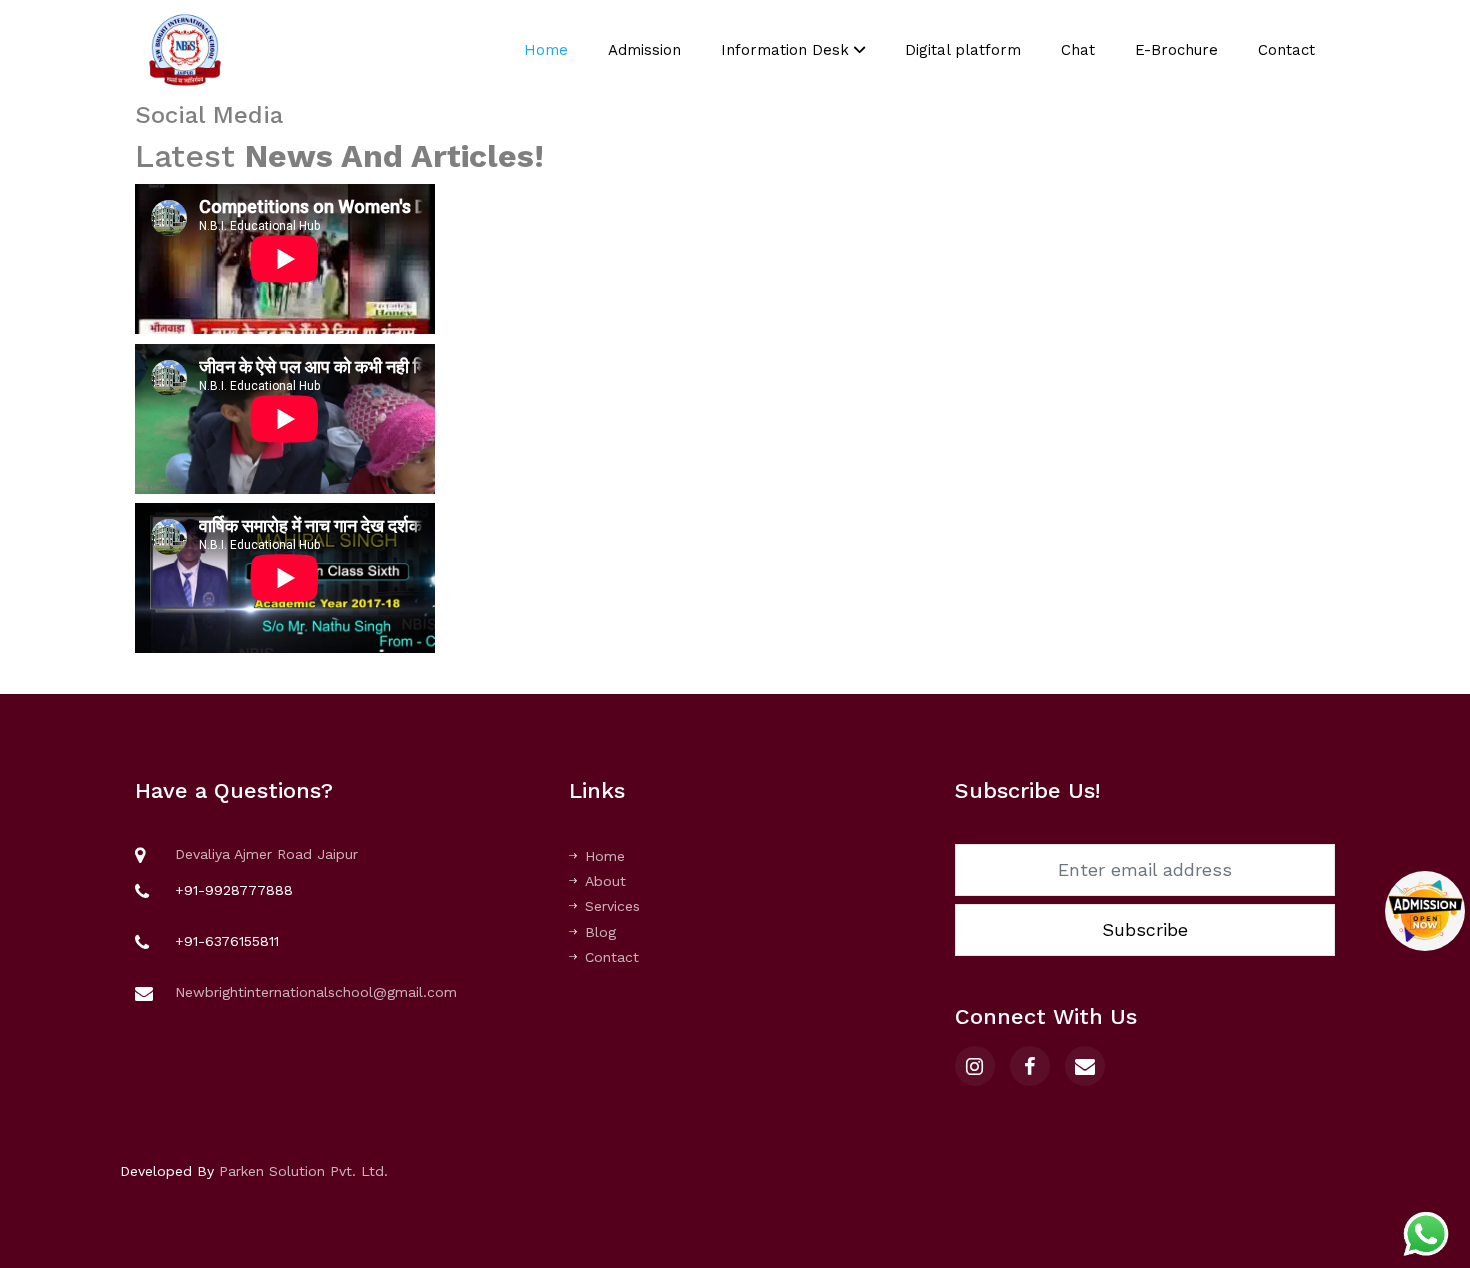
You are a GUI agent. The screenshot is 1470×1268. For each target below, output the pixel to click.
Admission (644, 50)
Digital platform (963, 50)
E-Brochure (1176, 50)
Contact (1286, 50)
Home (546, 50)
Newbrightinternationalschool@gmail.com (316, 992)
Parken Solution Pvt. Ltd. (303, 1171)
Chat (1078, 50)
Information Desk (787, 50)
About (605, 881)
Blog (600, 932)
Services (612, 906)
